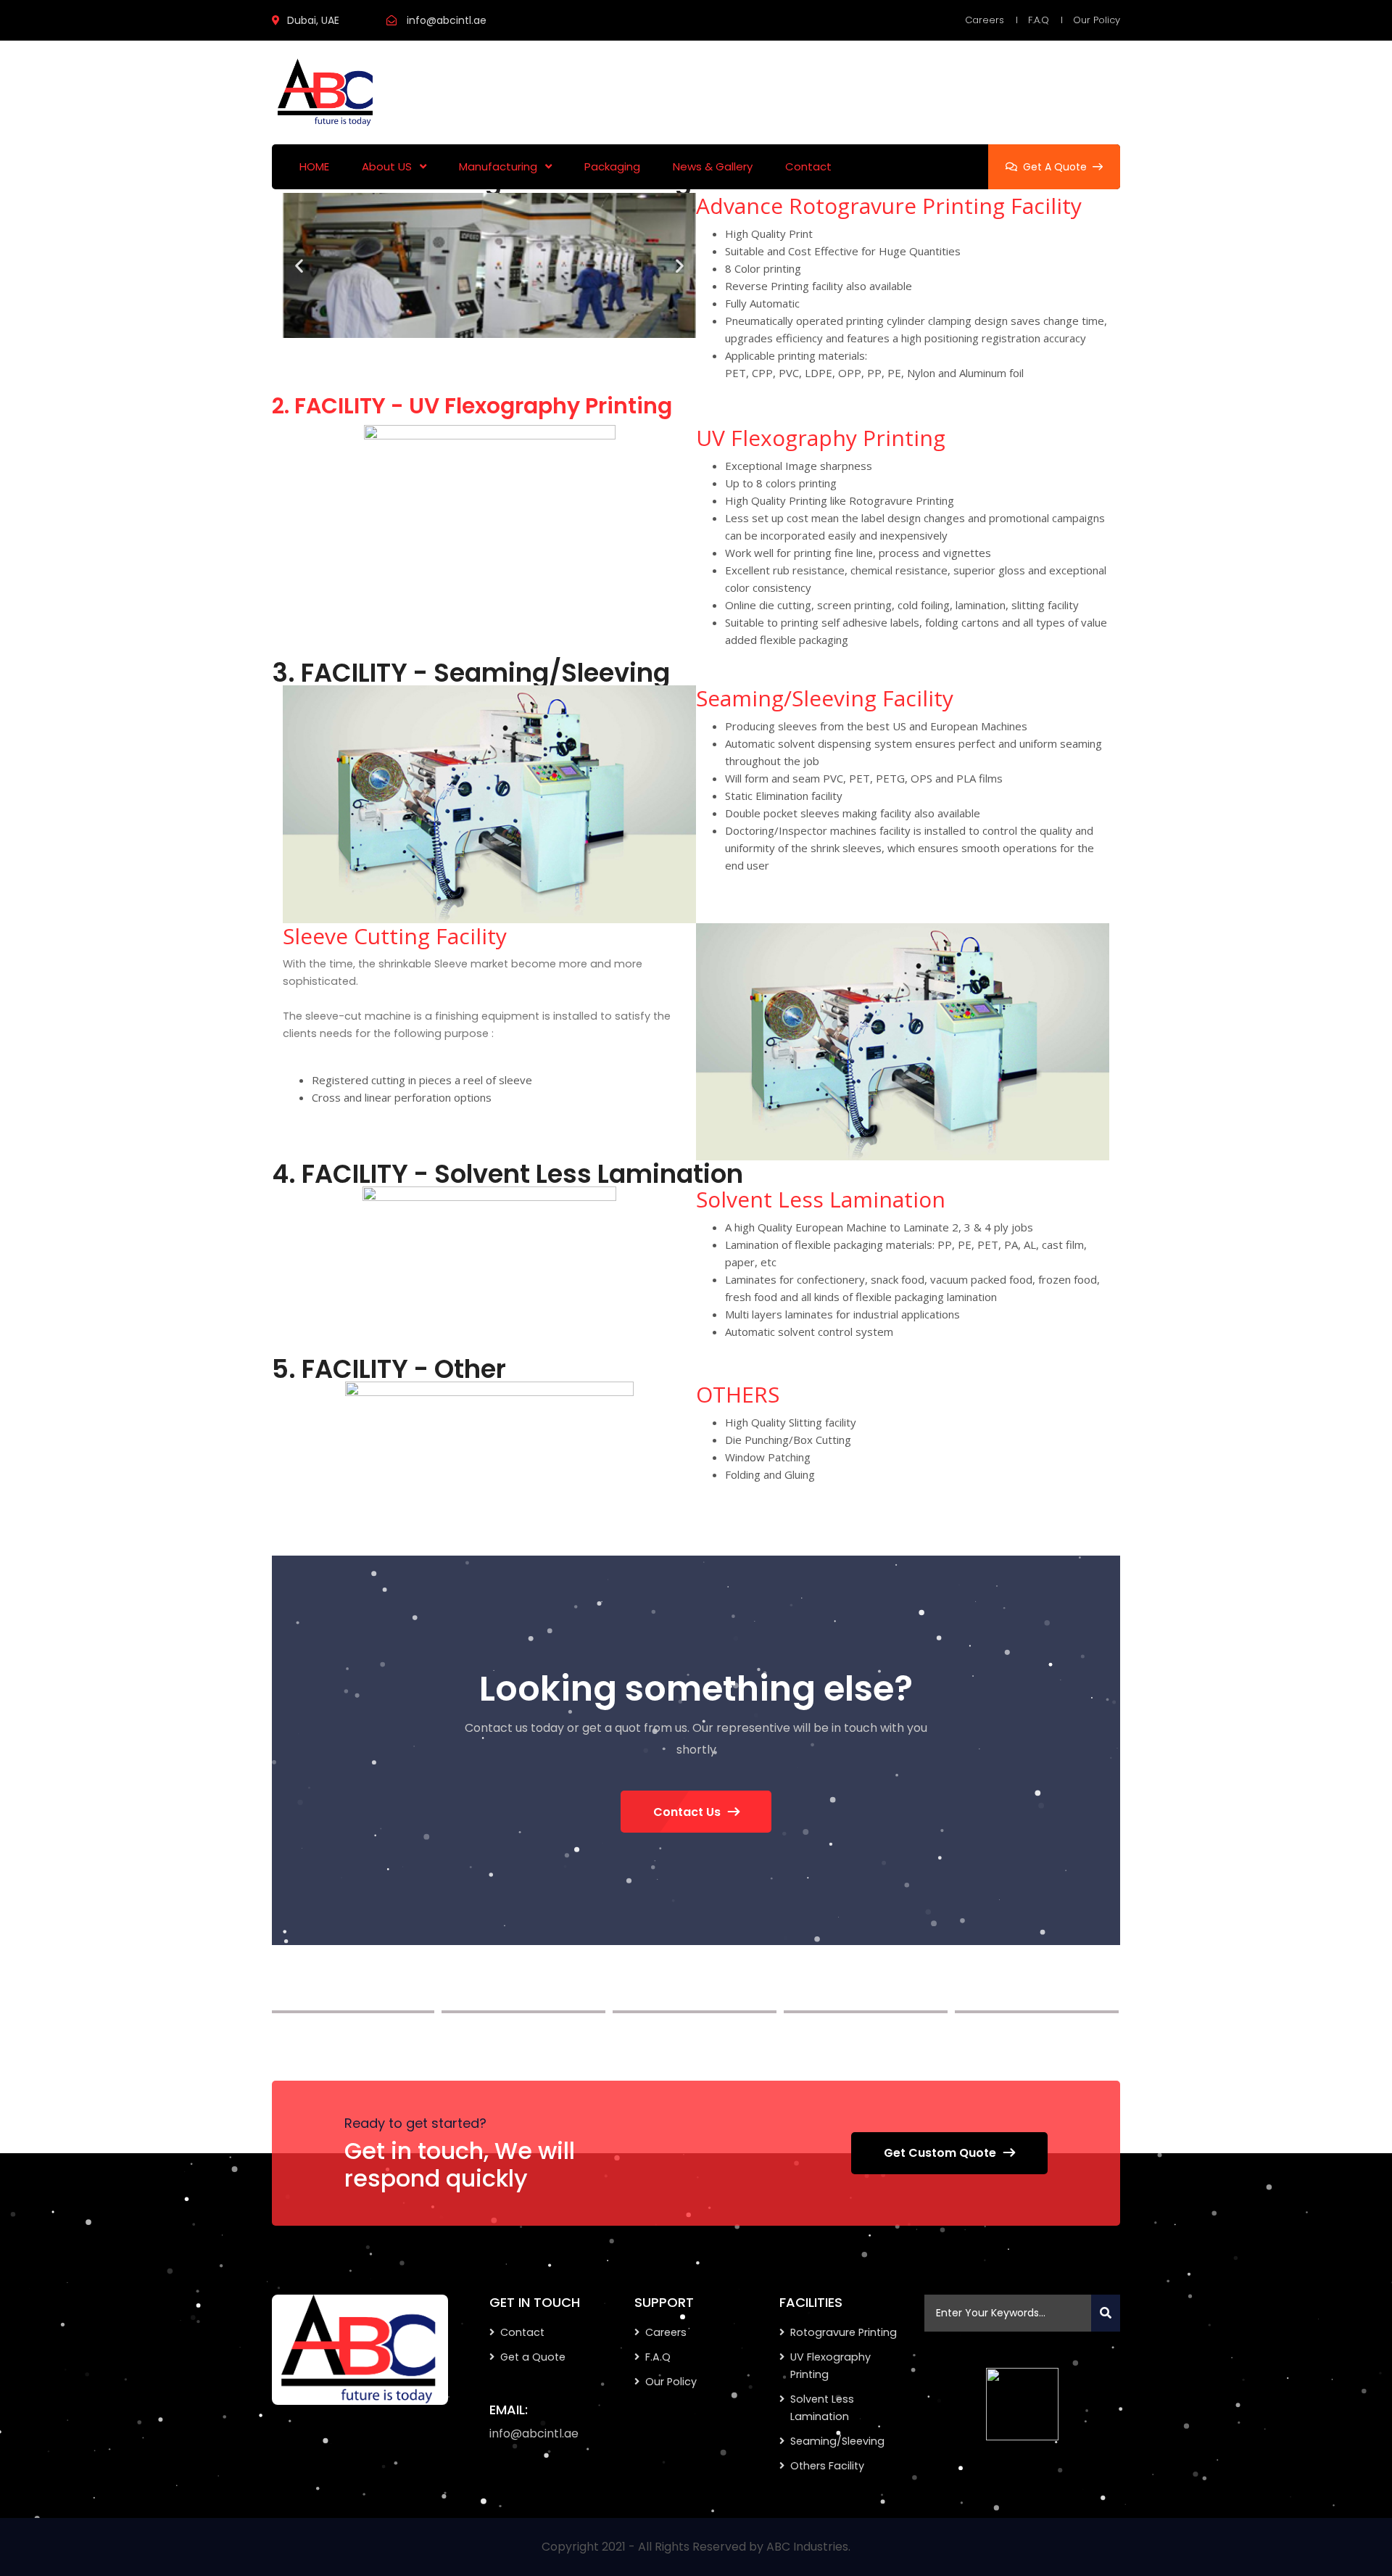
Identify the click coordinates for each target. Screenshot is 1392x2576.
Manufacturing (498, 166)
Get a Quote (533, 2357)
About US (387, 166)
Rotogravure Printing (844, 2332)
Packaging (612, 166)
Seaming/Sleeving (837, 2441)
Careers (985, 20)
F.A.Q (1039, 20)
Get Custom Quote (940, 2153)
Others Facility (827, 2466)
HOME (314, 166)
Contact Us (687, 1812)
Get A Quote (1055, 167)
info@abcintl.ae (447, 20)
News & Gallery (713, 166)
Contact (808, 166)
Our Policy (1097, 20)
